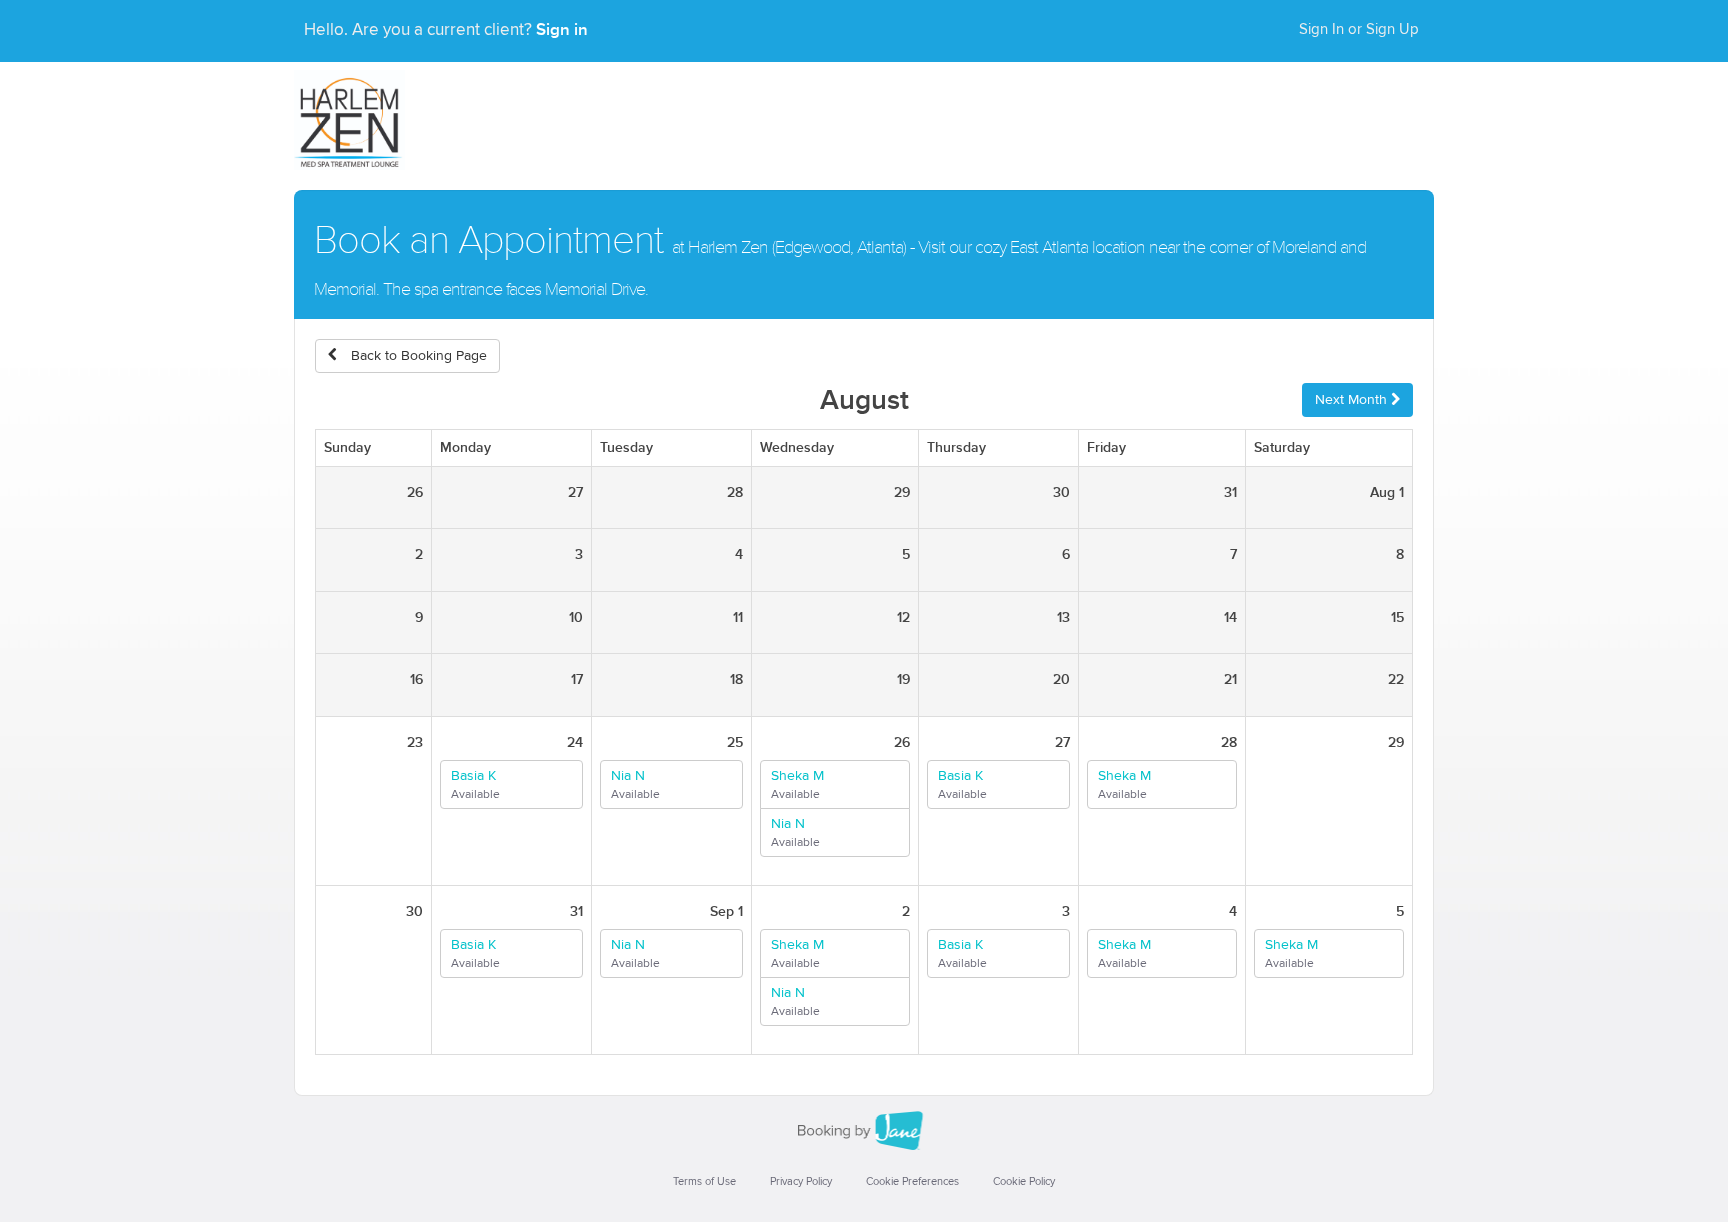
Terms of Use (704, 1181)
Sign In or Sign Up (1359, 29)
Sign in (562, 30)
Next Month (1353, 400)
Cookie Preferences (912, 1181)
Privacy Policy (801, 1181)
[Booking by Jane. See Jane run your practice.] (864, 1131)
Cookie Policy (1024, 1181)
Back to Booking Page (417, 356)
